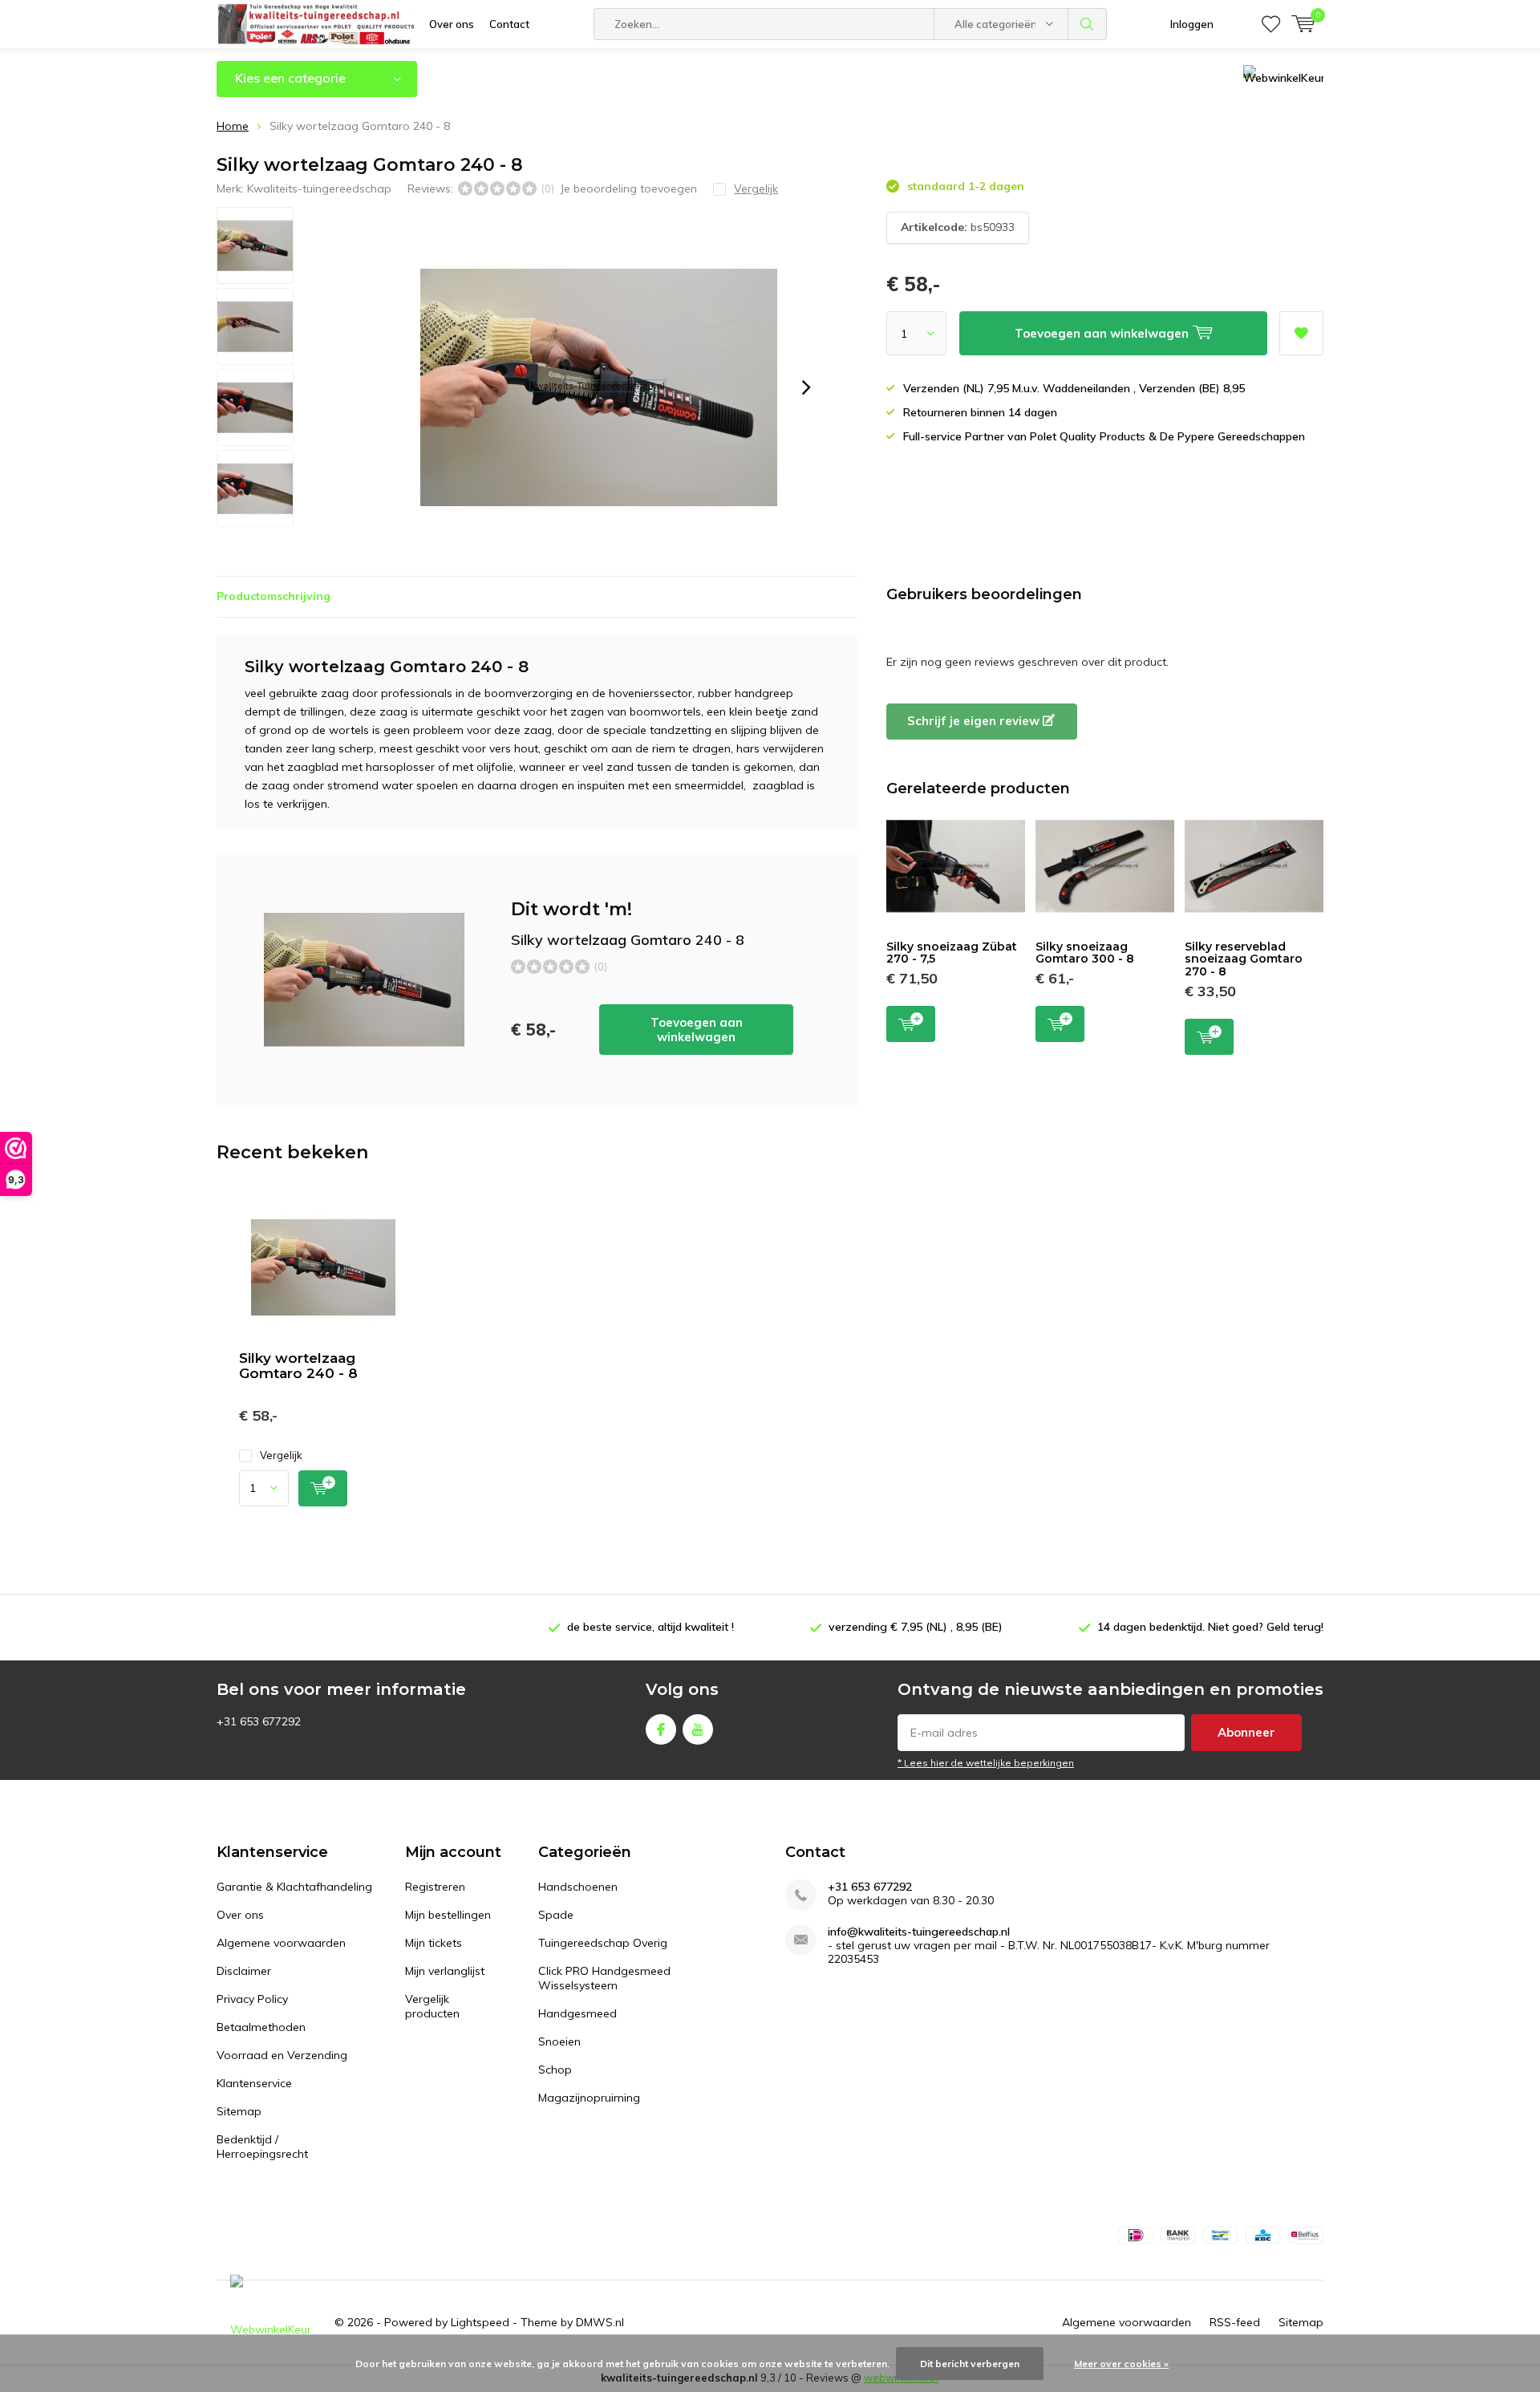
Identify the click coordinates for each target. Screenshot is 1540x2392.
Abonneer (1246, 1732)
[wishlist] (1271, 24)
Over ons (452, 24)
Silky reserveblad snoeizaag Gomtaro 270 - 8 (1244, 959)
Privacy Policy (252, 1999)
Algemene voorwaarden (281, 1943)
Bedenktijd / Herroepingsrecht (262, 2147)
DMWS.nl (600, 2322)
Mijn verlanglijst (445, 1971)
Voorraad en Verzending (282, 2055)
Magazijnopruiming (589, 2098)
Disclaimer (244, 1971)
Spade (556, 1915)
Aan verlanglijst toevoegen (1301, 333)
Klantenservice (254, 2083)
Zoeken (1088, 24)
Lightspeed (480, 2322)
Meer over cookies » (1121, 2364)
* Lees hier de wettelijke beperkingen (986, 1763)
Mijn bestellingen (448, 1915)
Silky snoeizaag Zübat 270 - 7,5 (952, 953)
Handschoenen (578, 1887)
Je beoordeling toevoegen (628, 189)
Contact (509, 24)
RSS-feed (1235, 2322)
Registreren (435, 1887)
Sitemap (239, 2111)
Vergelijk (281, 1455)
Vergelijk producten (432, 2006)
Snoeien (559, 2041)
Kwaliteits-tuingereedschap (319, 189)
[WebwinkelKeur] (270, 2323)
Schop (555, 2070)
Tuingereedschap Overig (603, 1943)
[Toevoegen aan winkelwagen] (323, 1488)
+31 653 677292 (870, 1887)
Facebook (661, 1729)
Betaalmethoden (261, 2027)
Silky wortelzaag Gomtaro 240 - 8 (298, 1366)
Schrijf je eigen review (975, 721)
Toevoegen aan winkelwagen (697, 1030)
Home (233, 126)
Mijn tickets (434, 1943)
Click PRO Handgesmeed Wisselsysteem (604, 1978)
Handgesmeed (577, 2013)
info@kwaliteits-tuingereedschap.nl (919, 1932)
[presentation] (806, 387)
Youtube (698, 1729)
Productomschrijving (274, 596)
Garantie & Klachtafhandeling (294, 1887)
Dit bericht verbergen (970, 2364)
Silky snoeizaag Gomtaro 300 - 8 (1085, 953)
